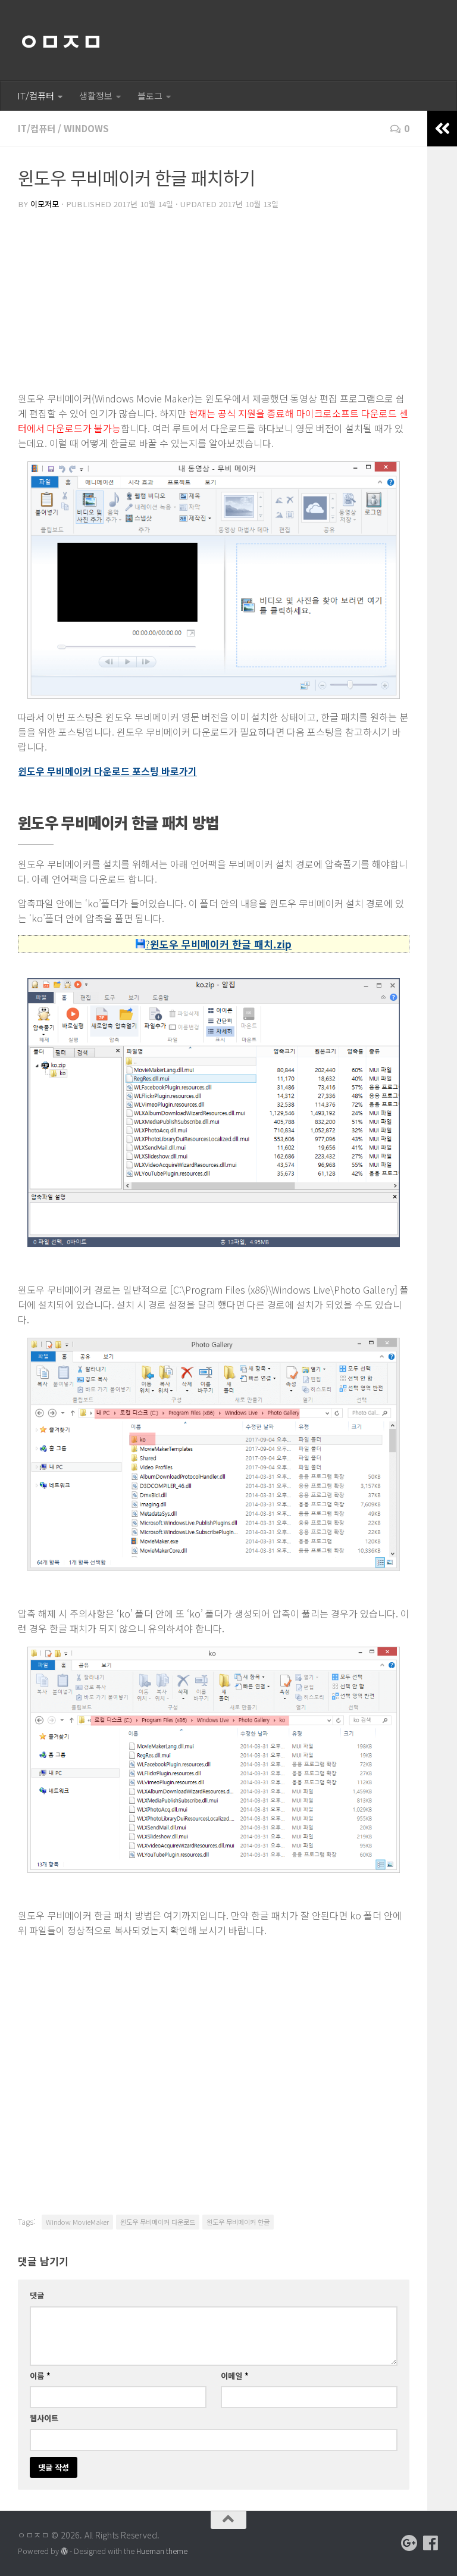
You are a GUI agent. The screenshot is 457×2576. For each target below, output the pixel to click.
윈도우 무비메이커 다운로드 (158, 2222)
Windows (86, 128)
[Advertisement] (214, 302)
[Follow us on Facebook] (431, 2543)
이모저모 (45, 204)
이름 (40, 2376)
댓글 (37, 2295)
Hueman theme (162, 2551)
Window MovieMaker (77, 2222)
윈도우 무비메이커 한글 (238, 2222)
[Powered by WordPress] (64, 2552)
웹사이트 (44, 2418)
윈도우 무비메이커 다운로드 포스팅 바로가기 (107, 771)
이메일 (235, 2376)
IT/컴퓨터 (36, 96)
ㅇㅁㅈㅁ (60, 40)
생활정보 (96, 96)
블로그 (150, 96)
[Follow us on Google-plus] (409, 2543)
